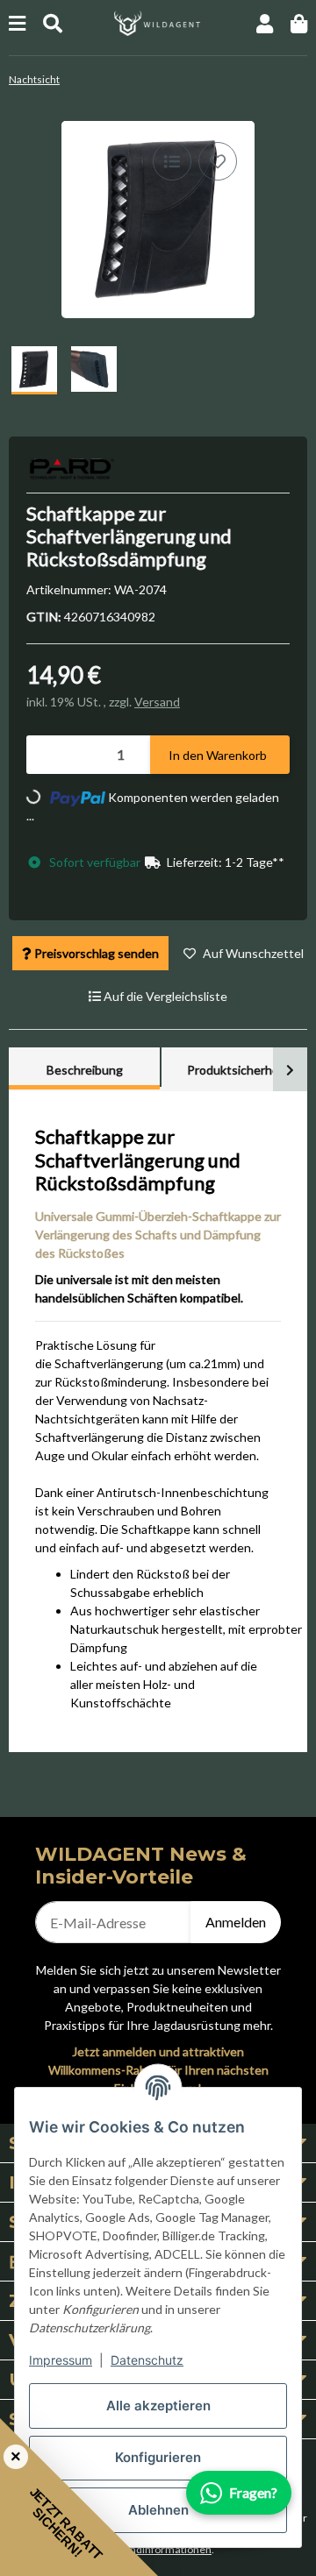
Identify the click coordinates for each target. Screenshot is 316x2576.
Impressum (61, 2360)
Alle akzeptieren (158, 2406)
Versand (157, 702)
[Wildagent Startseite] (158, 21)
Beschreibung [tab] (85, 1070)
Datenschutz (147, 2360)
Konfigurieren (158, 2457)
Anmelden (236, 1922)
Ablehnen (158, 2510)
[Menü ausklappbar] (17, 23)
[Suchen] (53, 23)
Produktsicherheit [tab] (237, 1070)
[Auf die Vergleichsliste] (172, 161)
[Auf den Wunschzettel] (218, 161)
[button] (265, 23)
